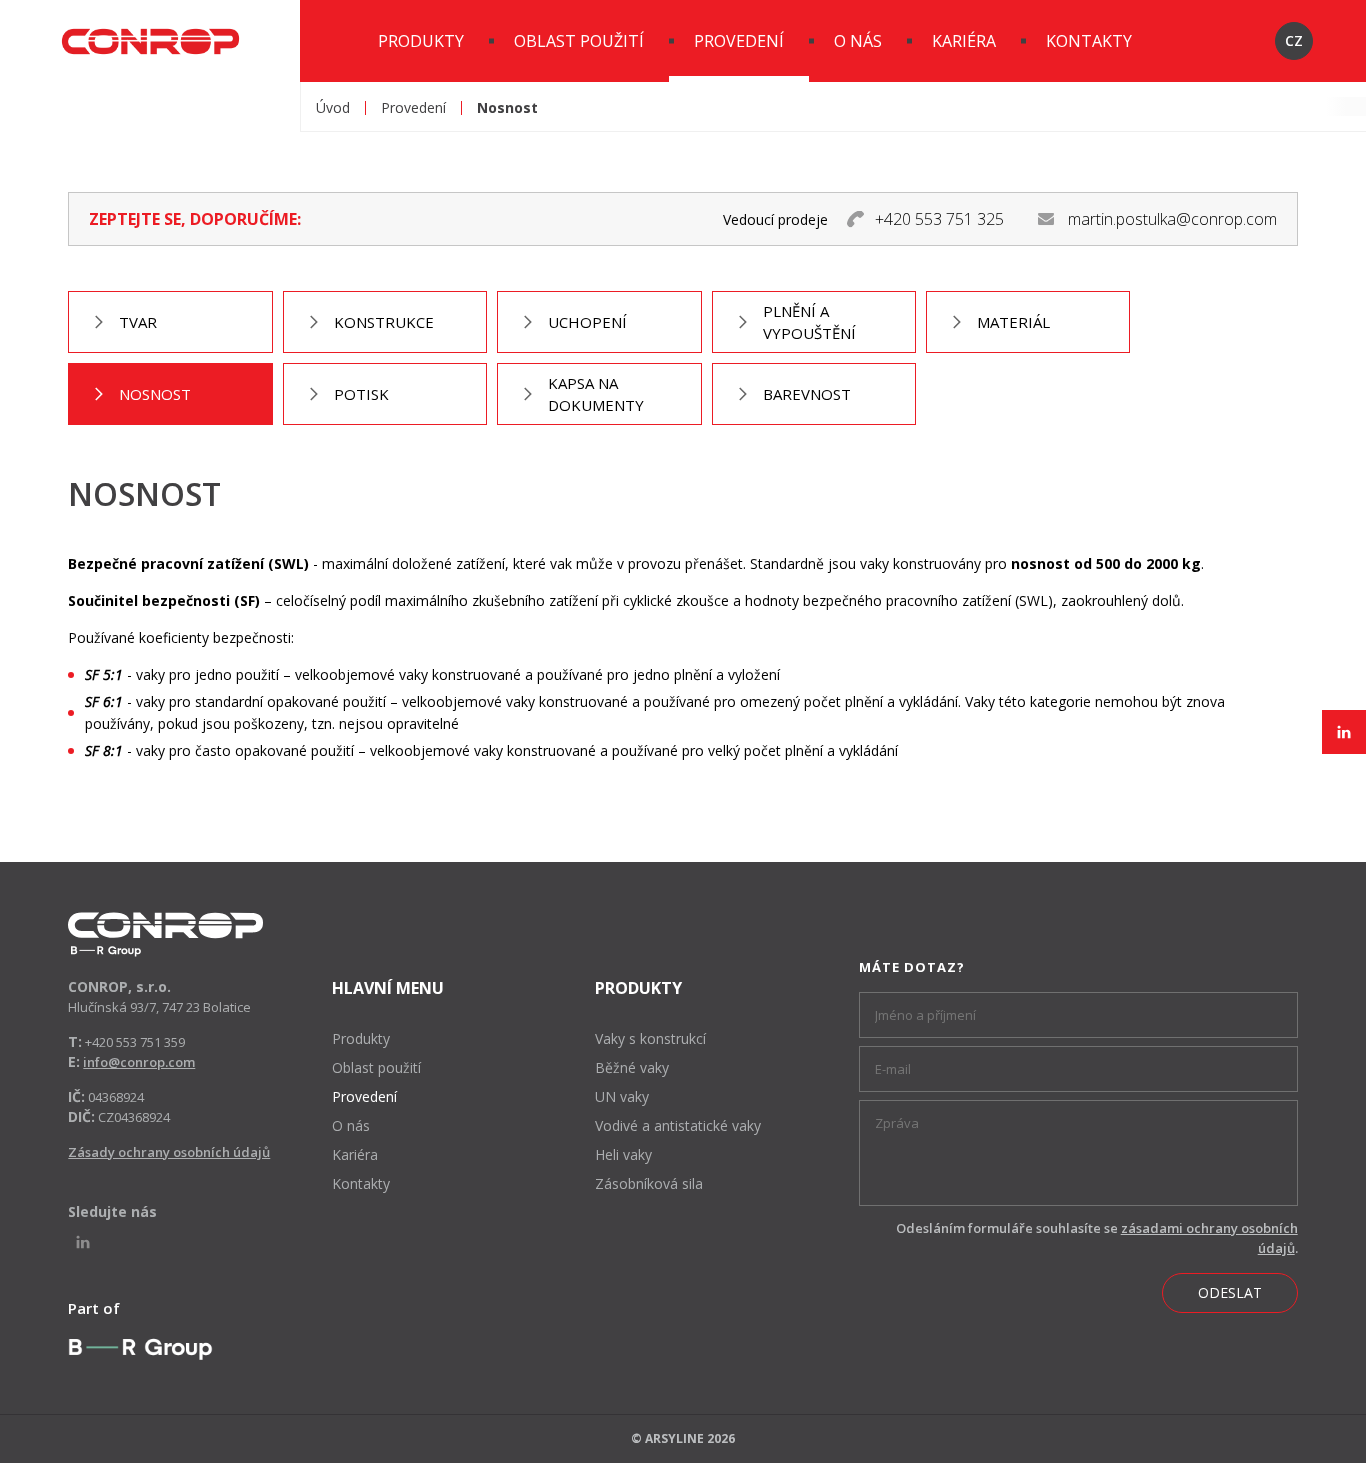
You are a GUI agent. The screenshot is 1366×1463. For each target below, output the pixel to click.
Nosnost (155, 394)
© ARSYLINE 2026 (683, 1438)
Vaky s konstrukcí (650, 1038)
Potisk (361, 394)
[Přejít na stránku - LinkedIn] (1344, 732)
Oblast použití (579, 41)
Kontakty (1089, 41)
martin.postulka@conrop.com (1172, 219)
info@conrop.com (139, 1062)
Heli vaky (623, 1154)
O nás (858, 41)
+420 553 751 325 (939, 219)
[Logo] (165, 934)
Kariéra (964, 41)
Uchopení (587, 322)
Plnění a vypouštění (809, 322)
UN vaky (622, 1096)
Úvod (333, 108)
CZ (1294, 40)
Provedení (739, 41)
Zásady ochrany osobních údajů (169, 1152)
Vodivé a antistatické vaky (678, 1125)
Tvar (138, 322)
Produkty (421, 41)
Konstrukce (384, 322)
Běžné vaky (632, 1067)
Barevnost (807, 394)
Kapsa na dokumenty (596, 394)
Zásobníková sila (649, 1183)
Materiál (1013, 322)
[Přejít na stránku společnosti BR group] (140, 1349)
